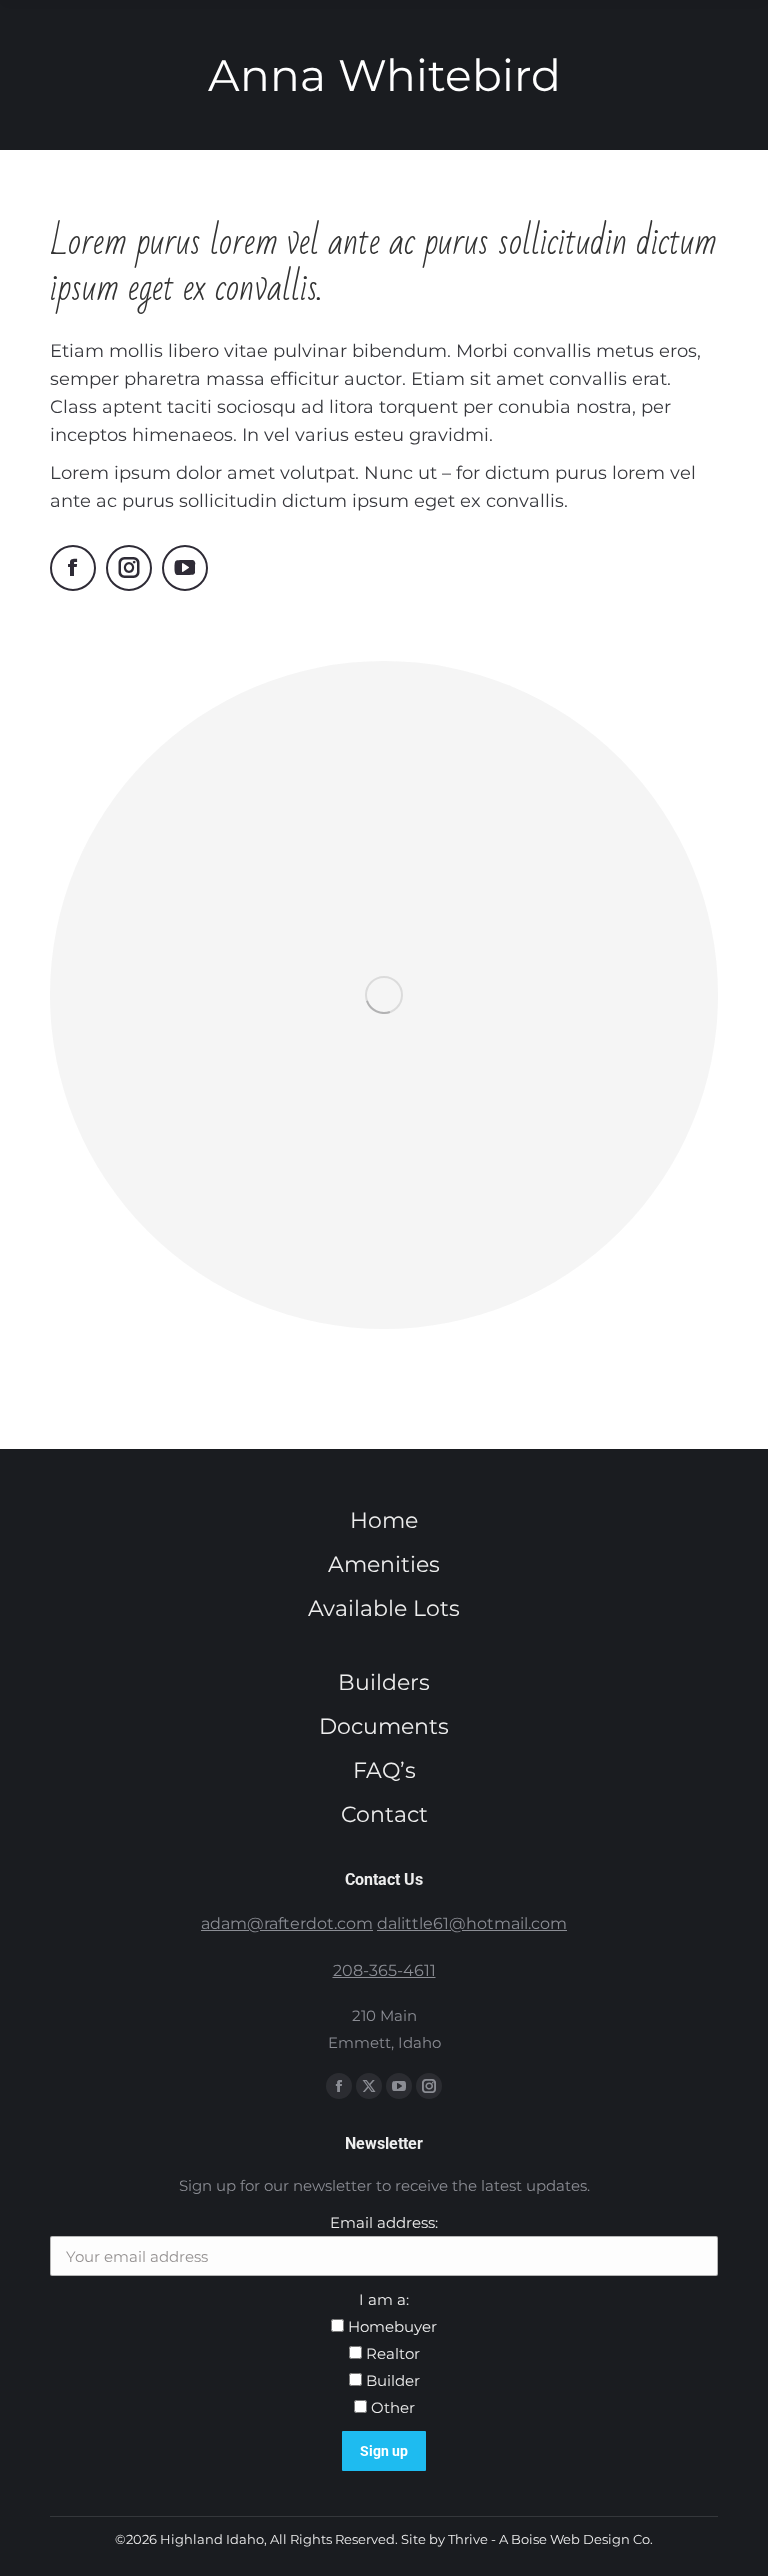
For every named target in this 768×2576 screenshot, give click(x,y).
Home (384, 1520)
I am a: (384, 2299)
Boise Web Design (570, 2539)
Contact (384, 1814)
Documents (384, 1726)
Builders (384, 1682)
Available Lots (384, 1608)
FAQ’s (384, 1770)
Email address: (384, 2222)
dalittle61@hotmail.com (472, 1923)
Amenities (384, 1564)
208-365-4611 (384, 1970)
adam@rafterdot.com (287, 1923)
